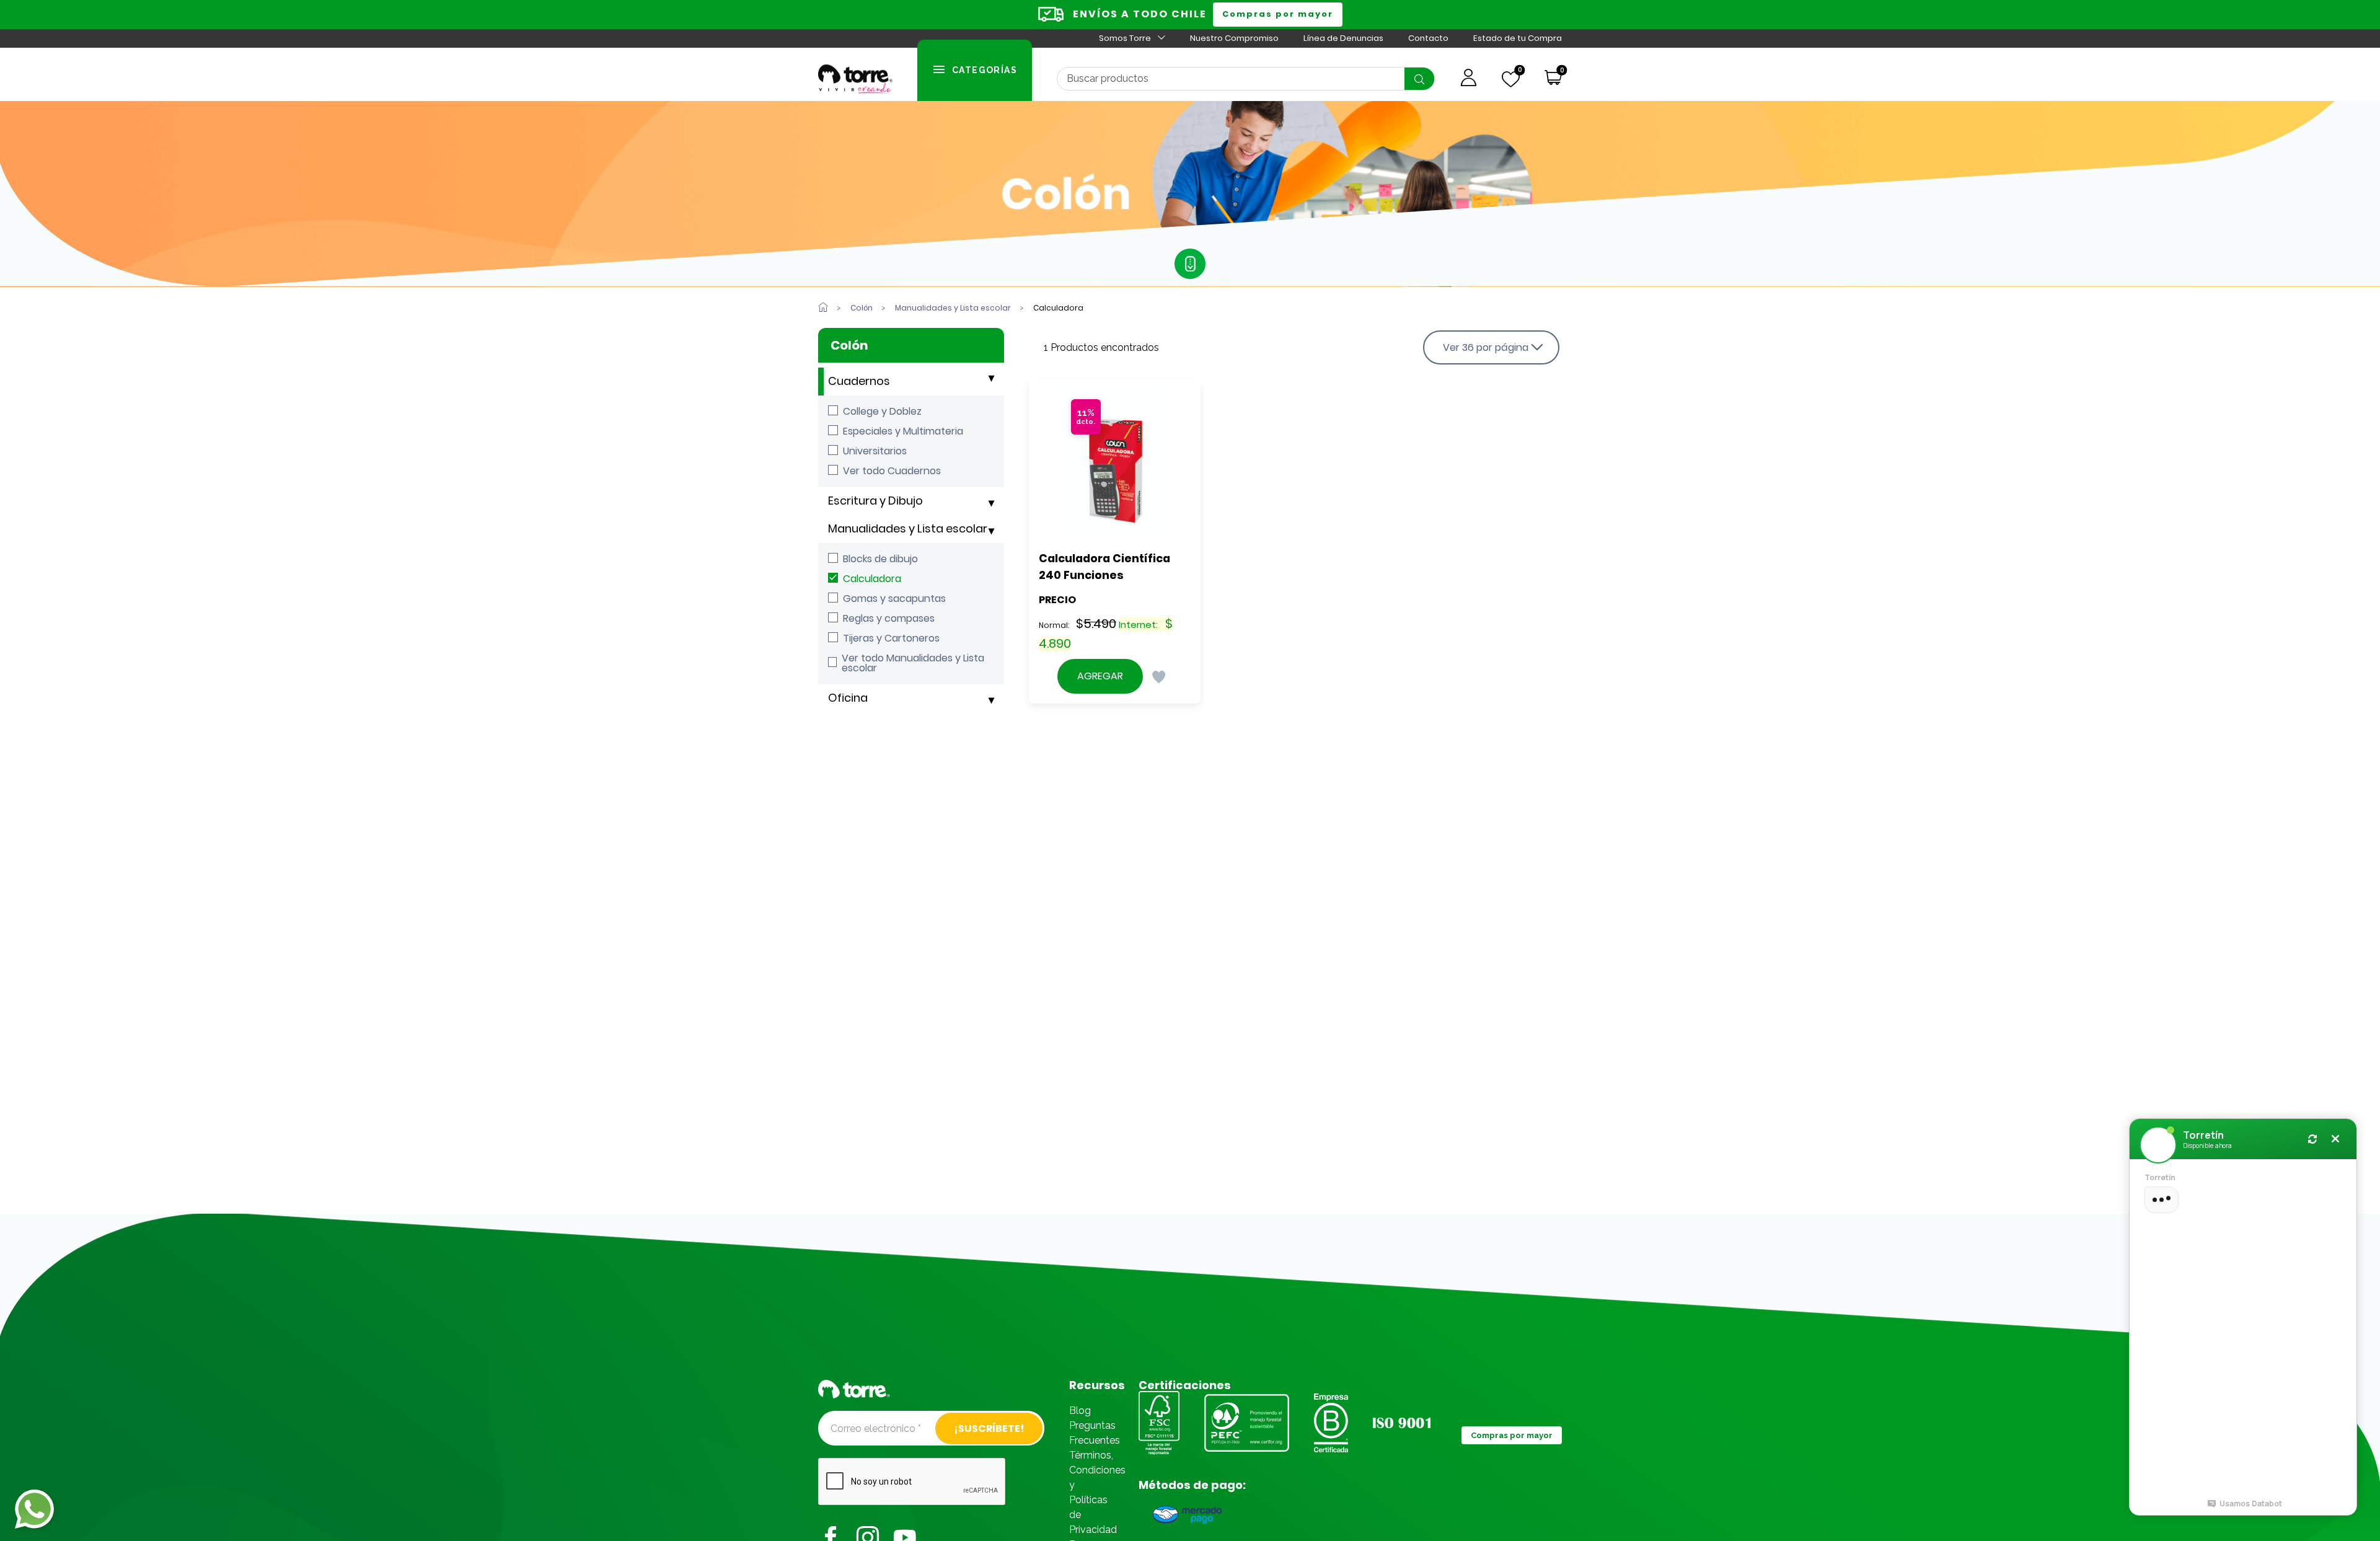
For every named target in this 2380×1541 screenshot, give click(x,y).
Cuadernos (859, 381)
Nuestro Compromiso (1234, 38)
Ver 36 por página (1486, 347)
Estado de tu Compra (1518, 38)
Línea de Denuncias (1343, 38)
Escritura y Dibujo (875, 501)
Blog (1080, 1411)
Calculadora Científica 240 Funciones (1106, 567)
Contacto (1428, 38)
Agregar (1100, 676)
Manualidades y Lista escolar (908, 528)
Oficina (848, 698)
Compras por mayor (1278, 14)
